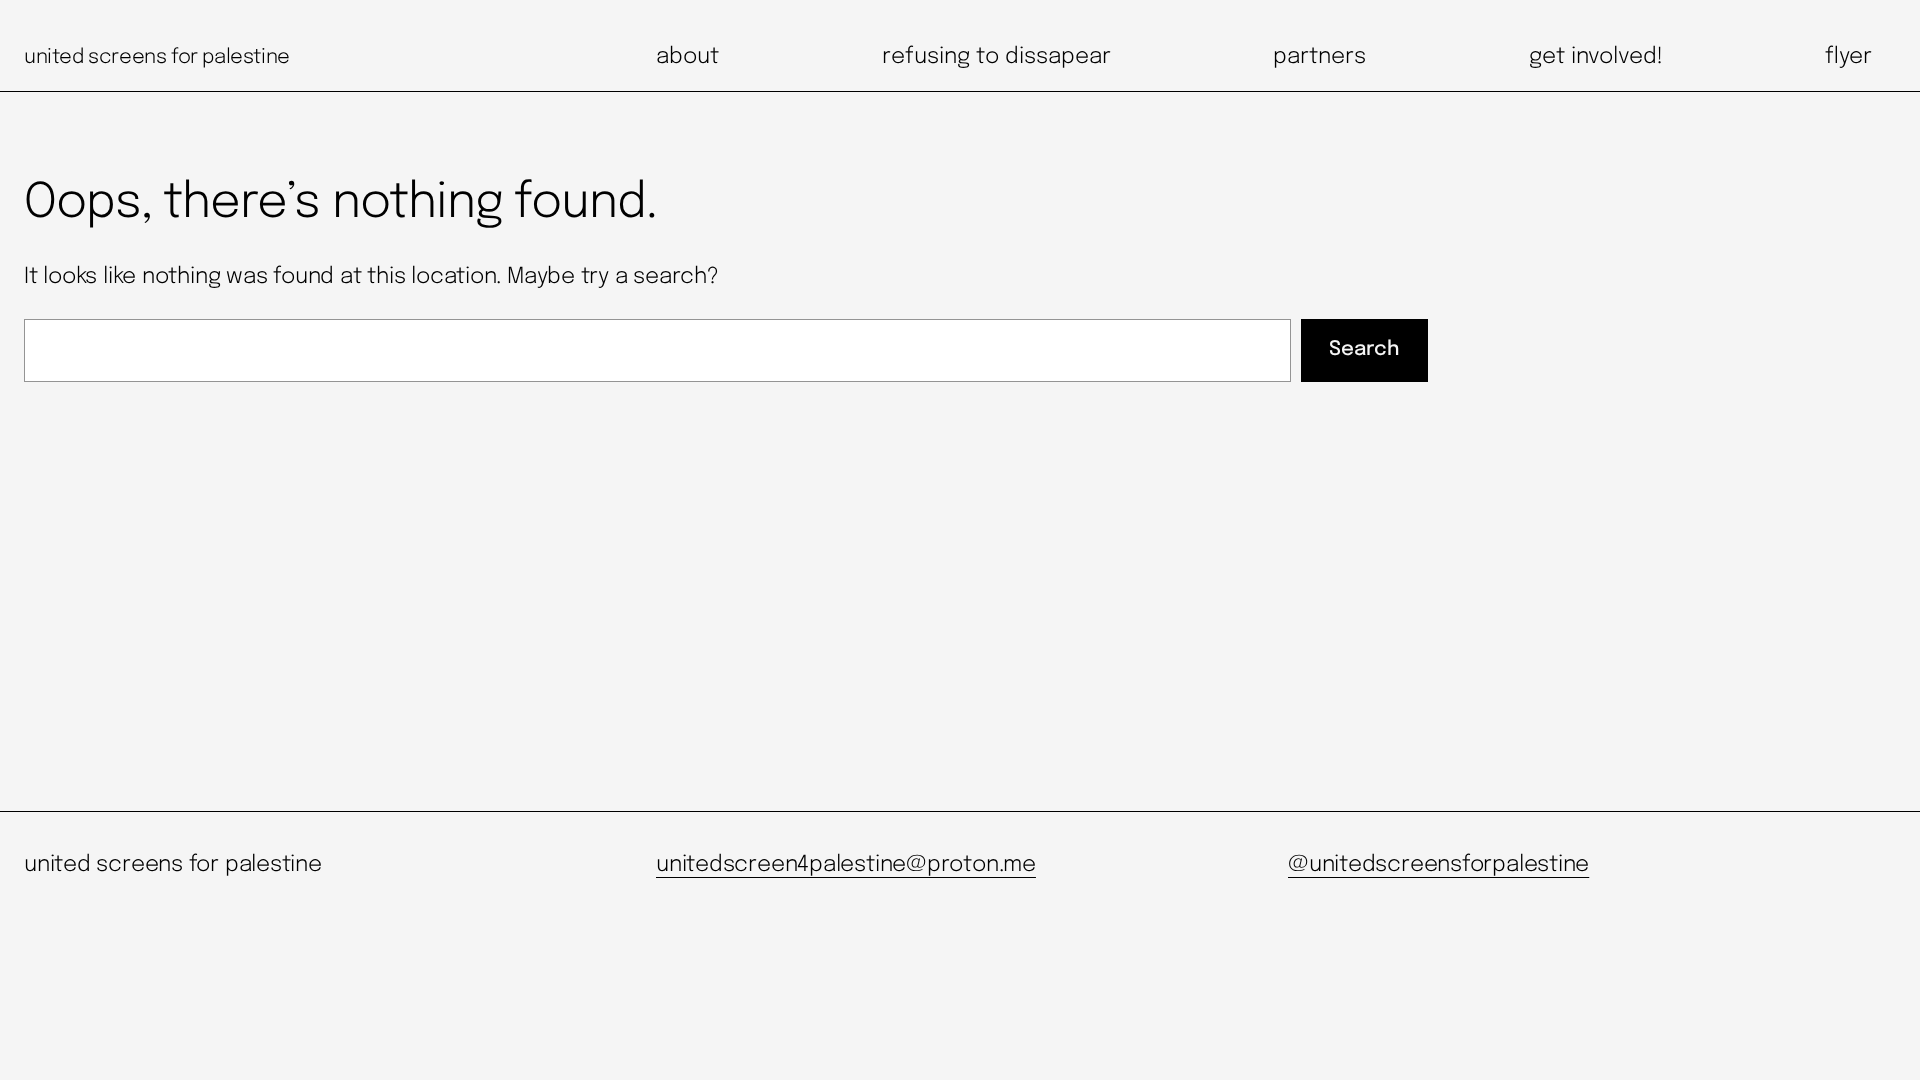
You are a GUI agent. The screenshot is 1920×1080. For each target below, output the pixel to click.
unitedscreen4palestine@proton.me (846, 865)
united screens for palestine (157, 57)
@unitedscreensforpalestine (1438, 865)
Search (1364, 349)
